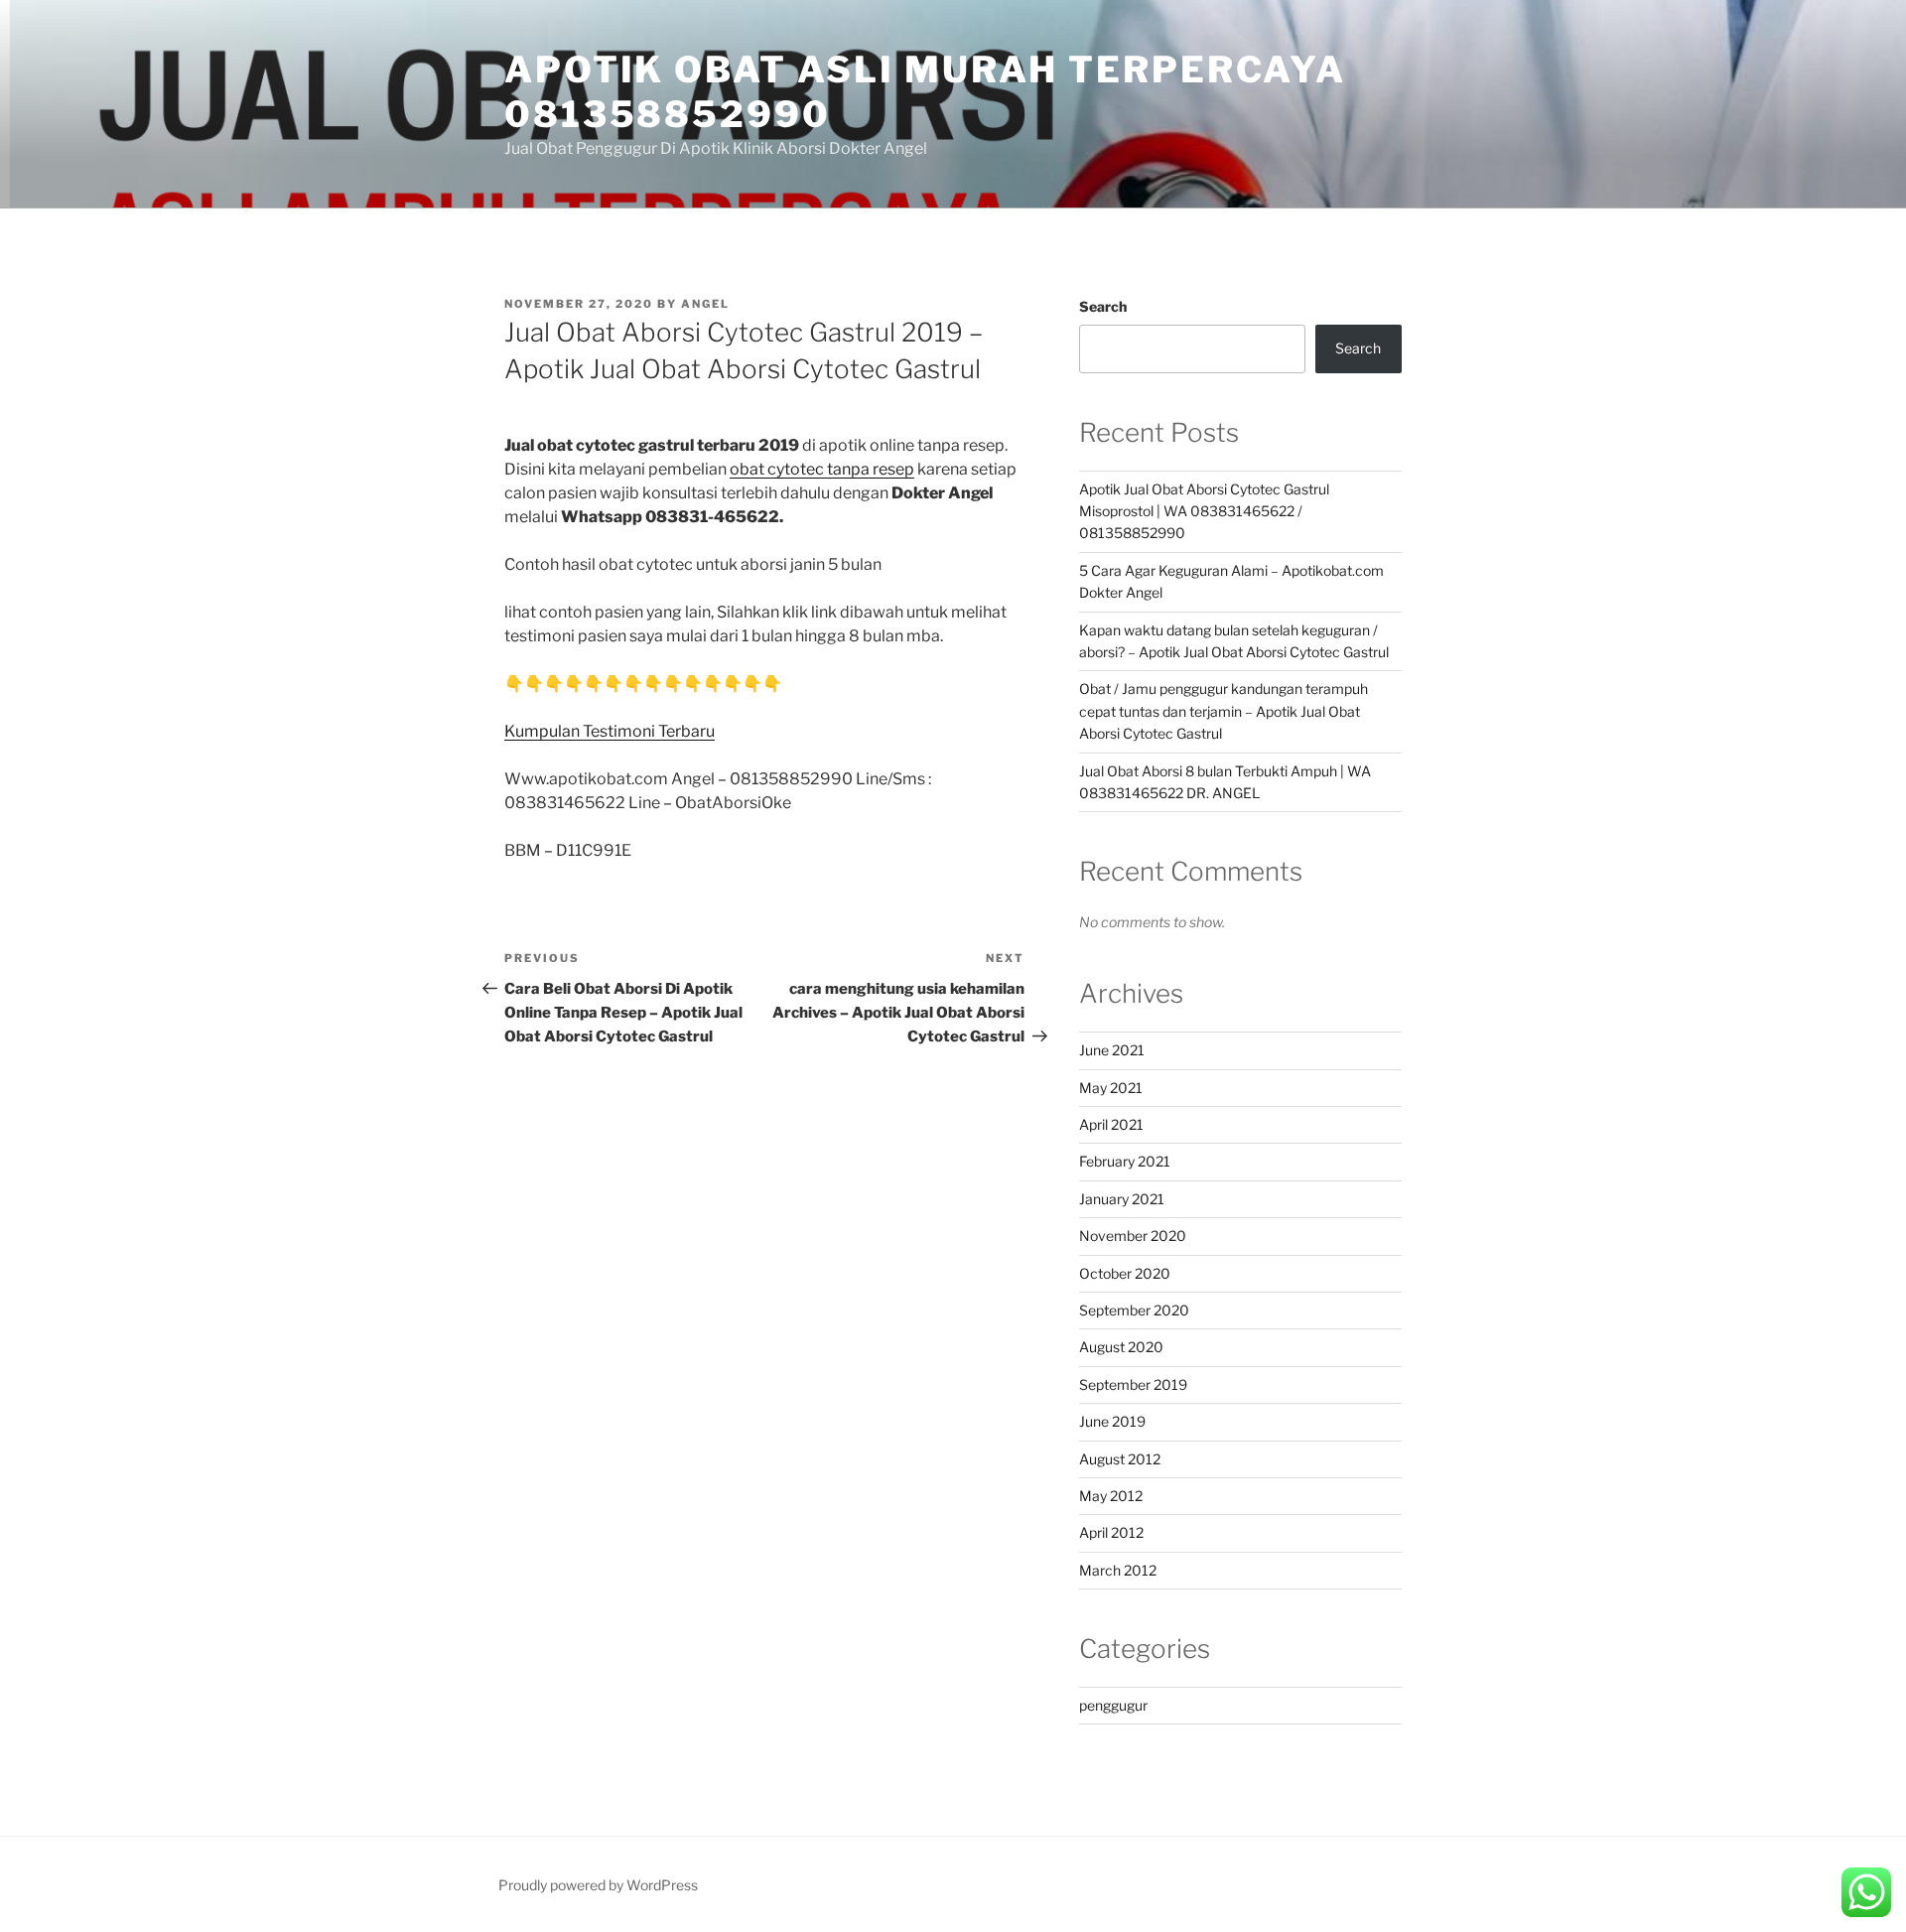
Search (1103, 306)
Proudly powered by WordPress (598, 1885)
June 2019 (1112, 1421)
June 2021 (1112, 1050)
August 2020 (1121, 1347)
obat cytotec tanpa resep (822, 469)
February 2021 (1125, 1161)
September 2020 (1134, 1310)
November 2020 (1133, 1236)
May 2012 (1111, 1496)
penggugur (1113, 1705)
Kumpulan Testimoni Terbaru (610, 731)
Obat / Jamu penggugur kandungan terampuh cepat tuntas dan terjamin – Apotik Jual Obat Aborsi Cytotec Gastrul (1224, 711)
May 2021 (1111, 1088)
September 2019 (1133, 1384)
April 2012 (1111, 1532)
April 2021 (1111, 1124)
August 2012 (1120, 1459)
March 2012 (1118, 1570)
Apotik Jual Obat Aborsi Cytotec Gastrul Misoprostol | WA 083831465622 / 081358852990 (1204, 511)
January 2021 (1122, 1199)
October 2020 (1125, 1273)
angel (705, 304)
